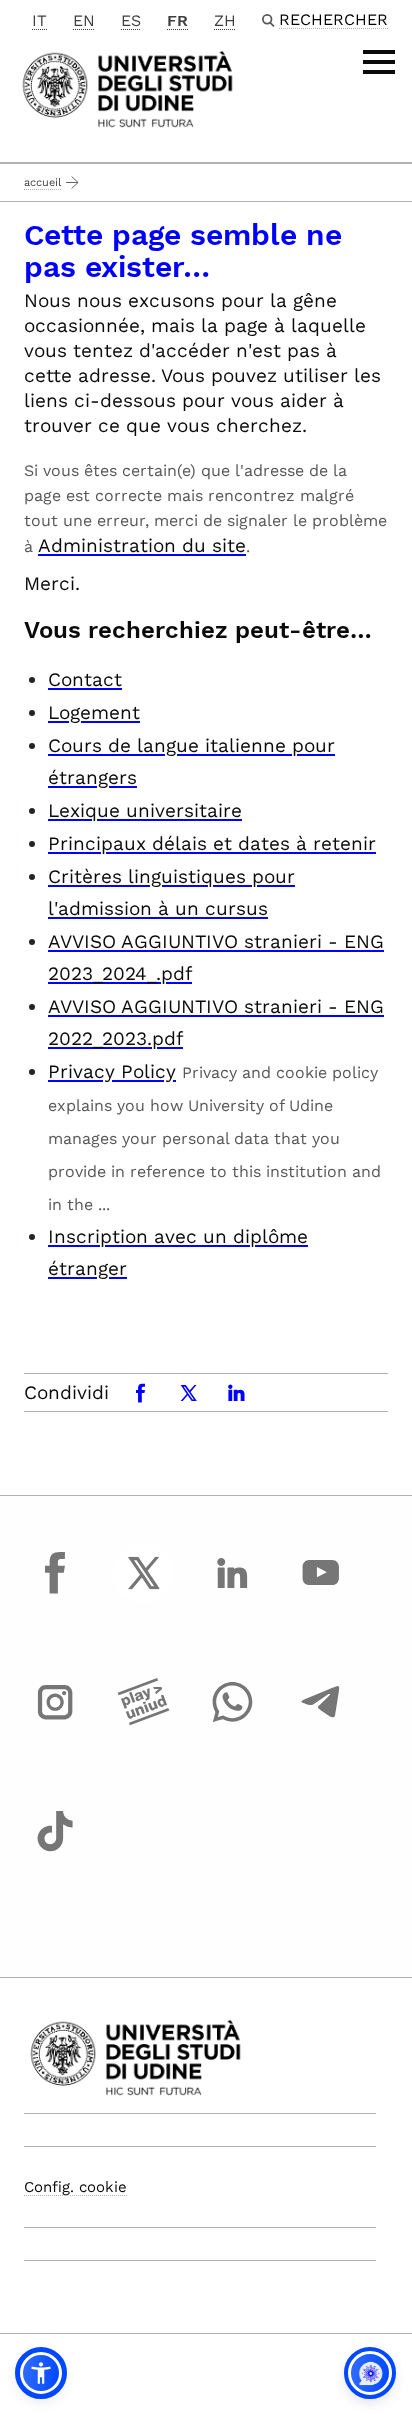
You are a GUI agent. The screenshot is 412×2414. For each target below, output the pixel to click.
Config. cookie (75, 2187)
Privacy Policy (112, 1071)
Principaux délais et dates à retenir (212, 843)
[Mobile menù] (379, 62)
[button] (41, 2373)
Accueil (42, 182)
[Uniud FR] (127, 87)
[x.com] (144, 1591)
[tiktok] (55, 1850)
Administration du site (142, 545)
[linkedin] (232, 1591)
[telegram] (321, 1721)
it (39, 20)
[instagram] (55, 1721)
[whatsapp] (232, 1721)
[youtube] (321, 1591)
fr (177, 20)
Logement (94, 712)
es (131, 20)
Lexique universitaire (145, 810)
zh (225, 20)
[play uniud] (144, 1721)
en (84, 20)
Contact (85, 679)
